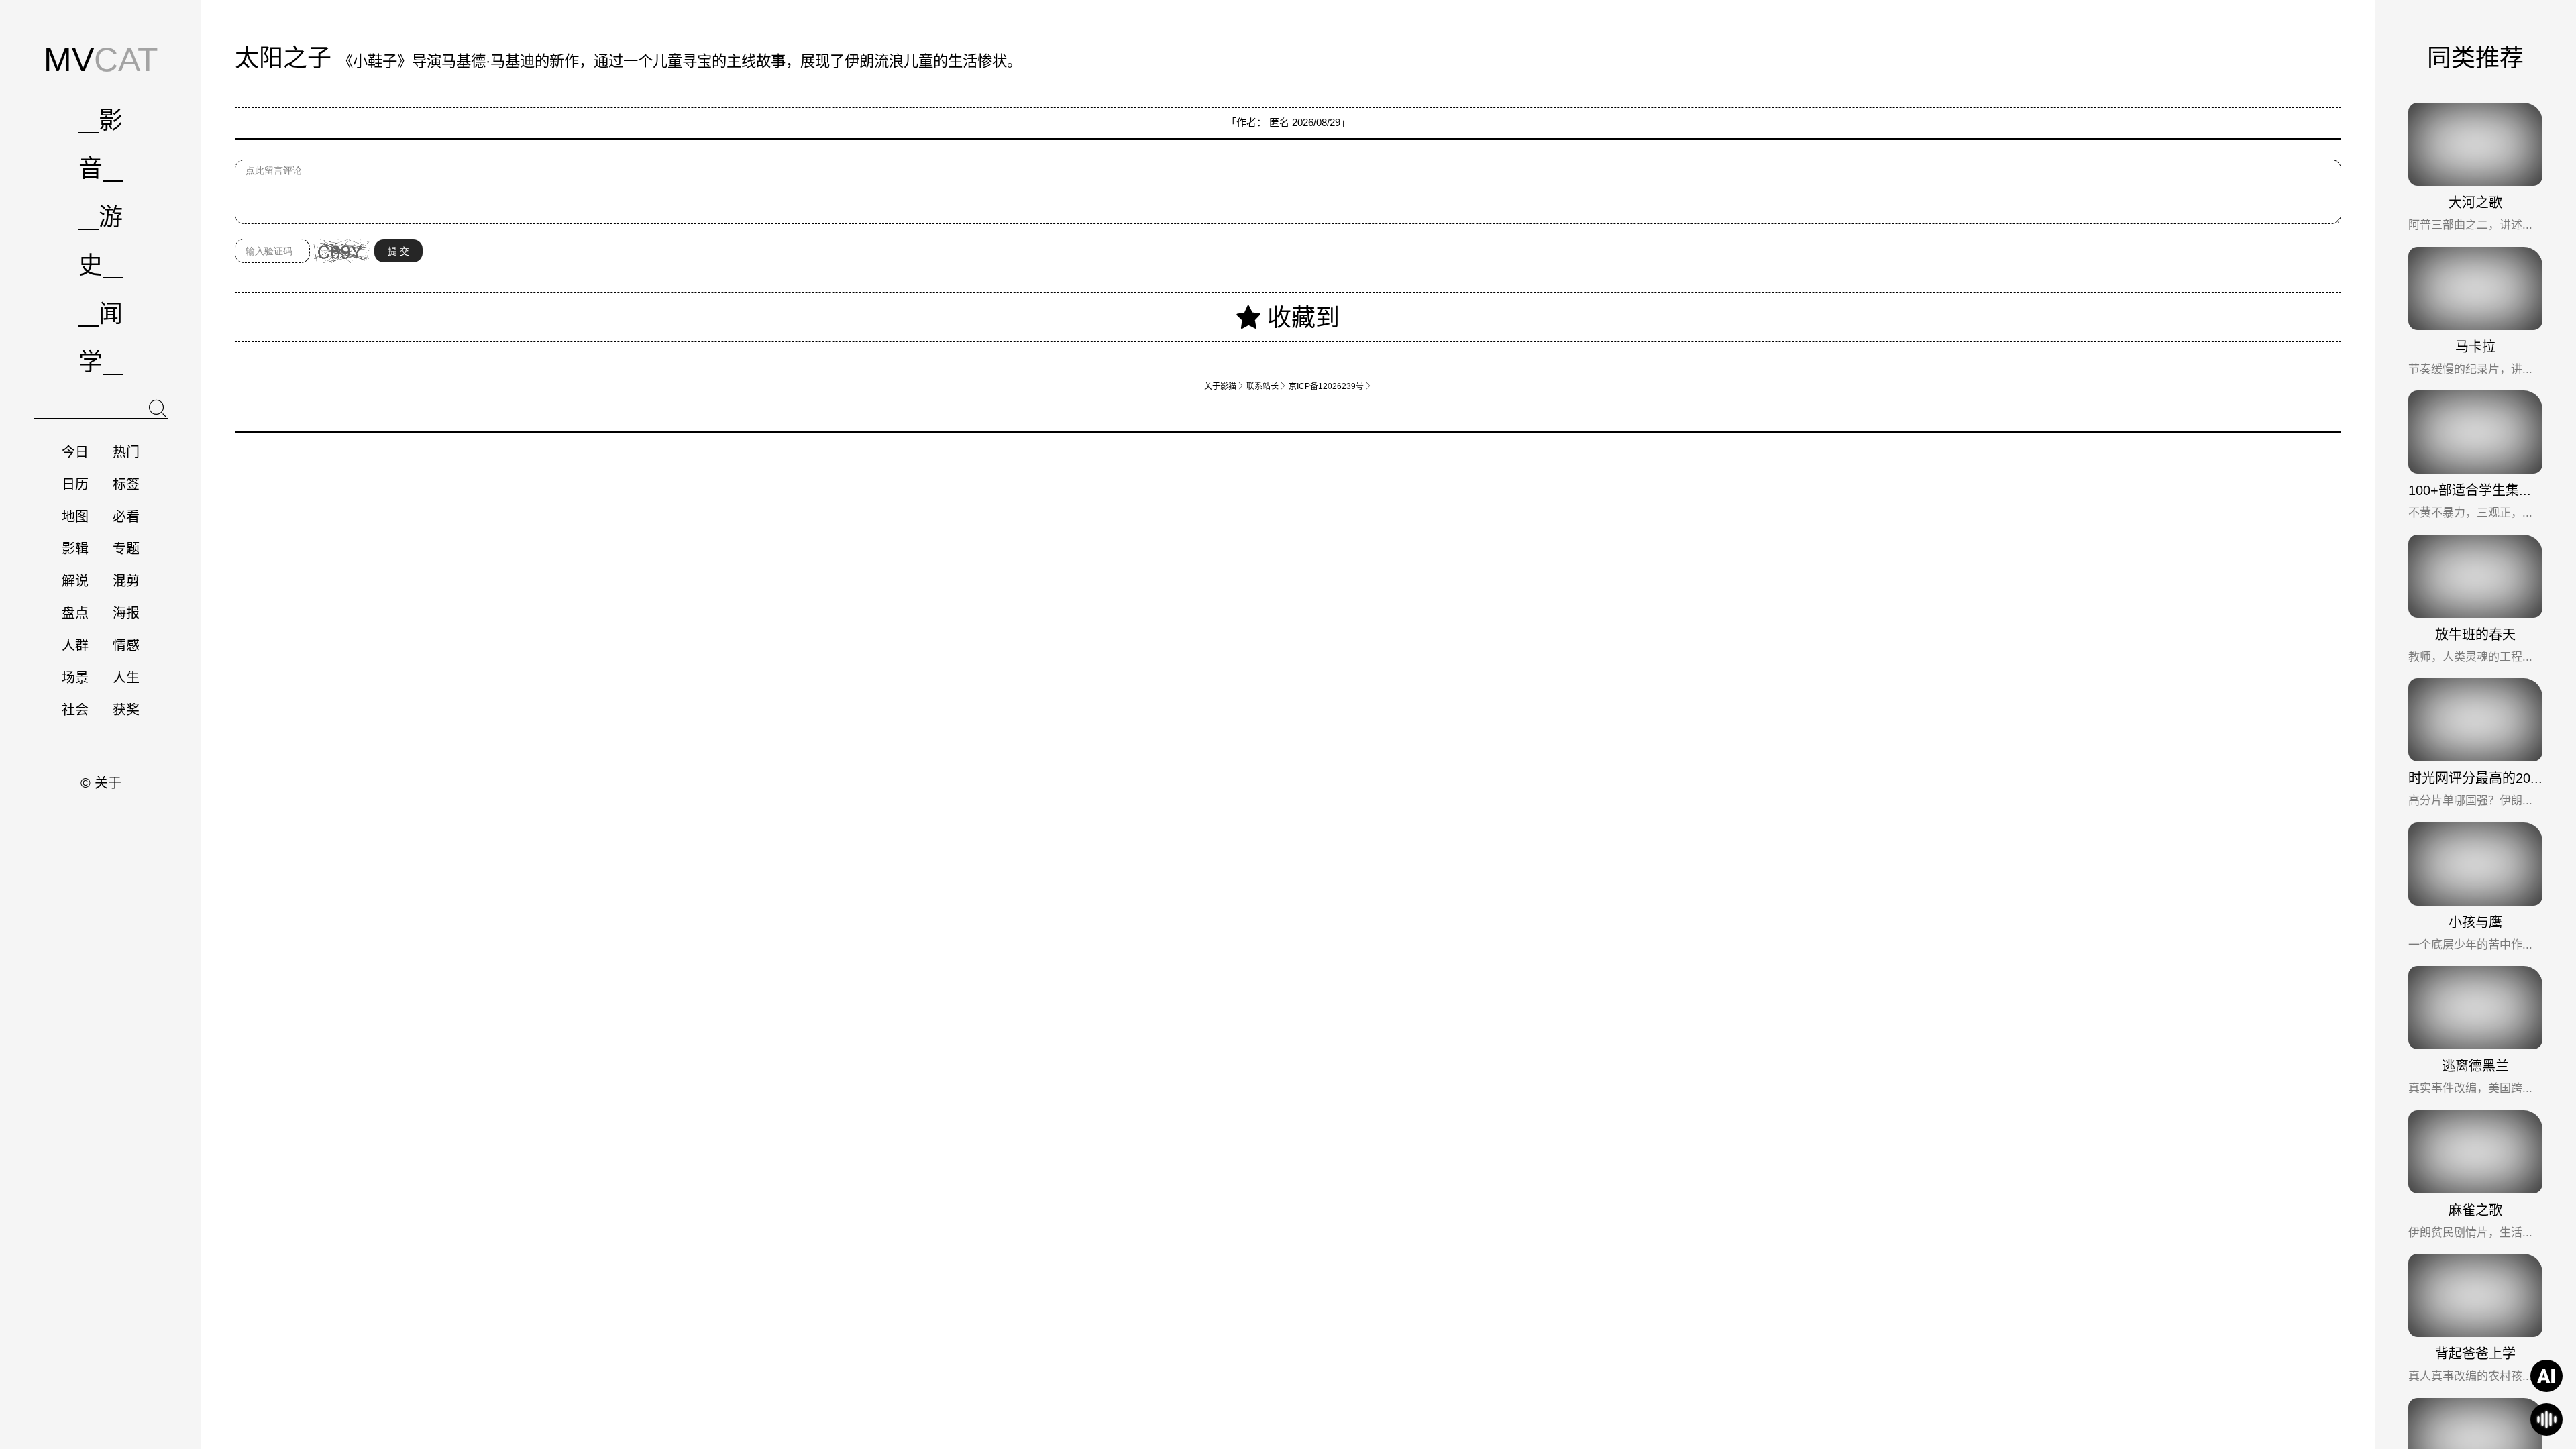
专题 (126, 549)
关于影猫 (1224, 386)
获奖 (126, 710)
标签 (126, 484)
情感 (126, 645)
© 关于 (101, 783)
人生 (126, 678)
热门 (126, 452)
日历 (75, 484)
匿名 (1279, 122)
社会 (75, 710)
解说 (75, 581)
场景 (75, 678)
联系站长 (1267, 386)
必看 (126, 517)
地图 (75, 517)
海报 (126, 613)
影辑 (75, 549)
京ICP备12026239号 (1330, 386)
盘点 (75, 613)
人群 (75, 645)
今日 (75, 452)
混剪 (126, 581)
